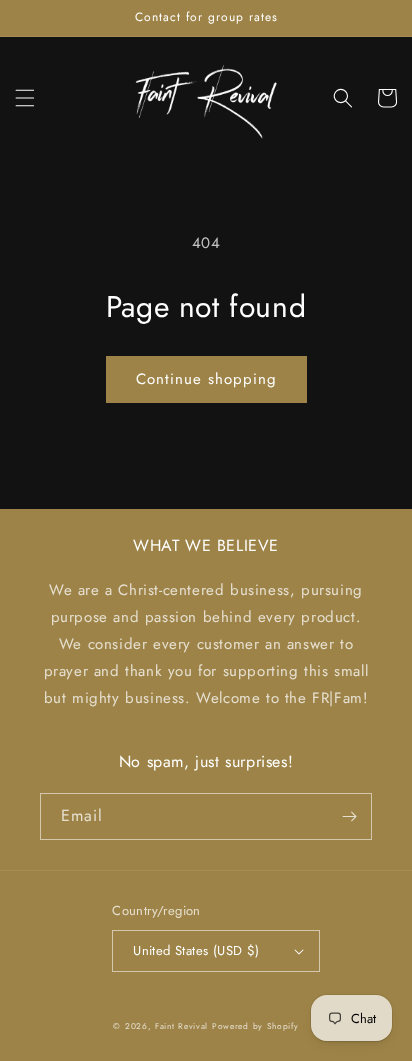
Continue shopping (206, 379)
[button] (25, 98)
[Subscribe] (349, 816)
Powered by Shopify (255, 1026)
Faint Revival (181, 1026)
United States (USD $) (196, 950)
